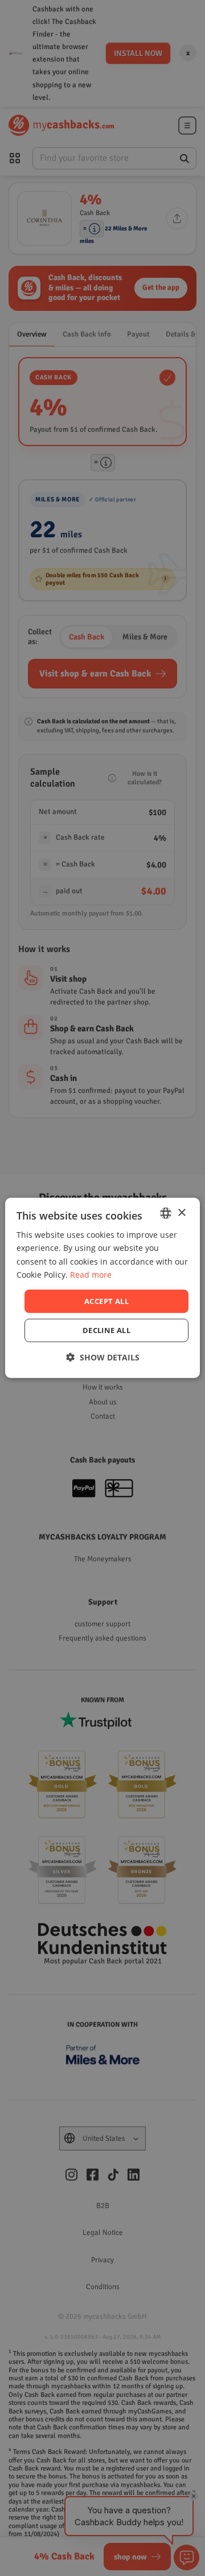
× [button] (181, 1212)
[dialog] (102, 1288)
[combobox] (166, 1213)
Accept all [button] (106, 1301)
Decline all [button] (106, 1330)
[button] (103, 1357)
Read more (91, 1274)
